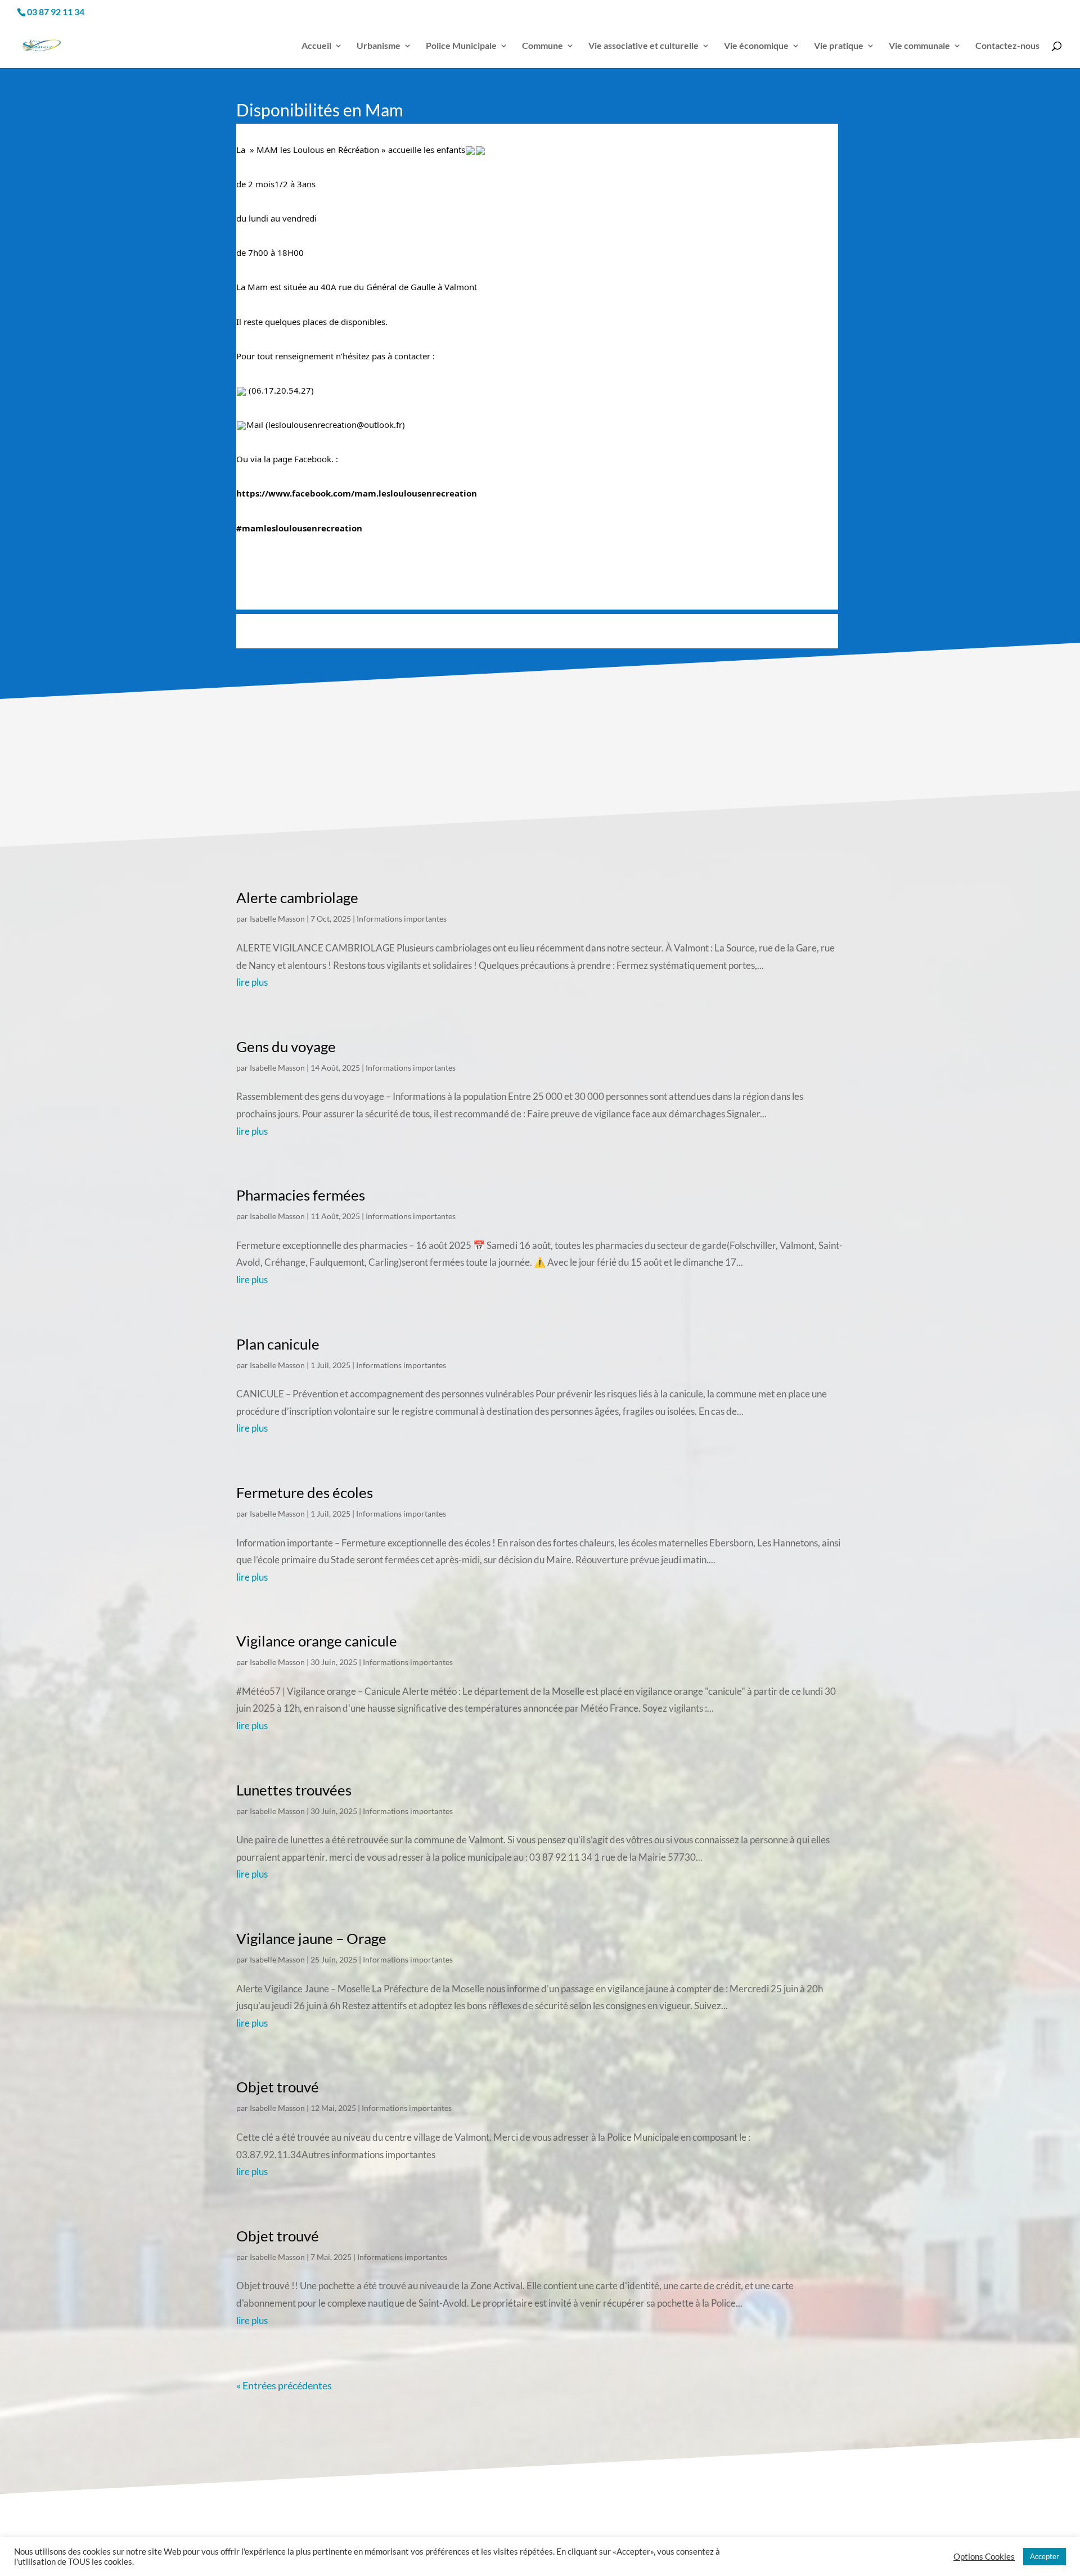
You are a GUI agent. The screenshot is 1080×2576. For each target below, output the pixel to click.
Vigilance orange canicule (317, 1641)
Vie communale (919, 46)
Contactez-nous (1007, 46)
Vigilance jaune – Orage (311, 1938)
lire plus (252, 982)
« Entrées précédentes (284, 2385)
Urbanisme (379, 46)
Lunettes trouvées (294, 1790)
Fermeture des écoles (305, 1492)
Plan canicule (278, 1344)
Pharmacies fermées (301, 1195)
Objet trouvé (278, 2087)
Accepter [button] (1045, 2556)
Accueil (316, 46)
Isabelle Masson (277, 919)
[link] (357, 493)
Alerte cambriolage (297, 897)
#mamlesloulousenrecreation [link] (299, 528)
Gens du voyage (286, 1046)
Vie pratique (839, 46)
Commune (543, 46)
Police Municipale (461, 46)
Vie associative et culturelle (643, 46)
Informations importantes (402, 919)
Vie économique (756, 46)
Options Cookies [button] (984, 2557)
